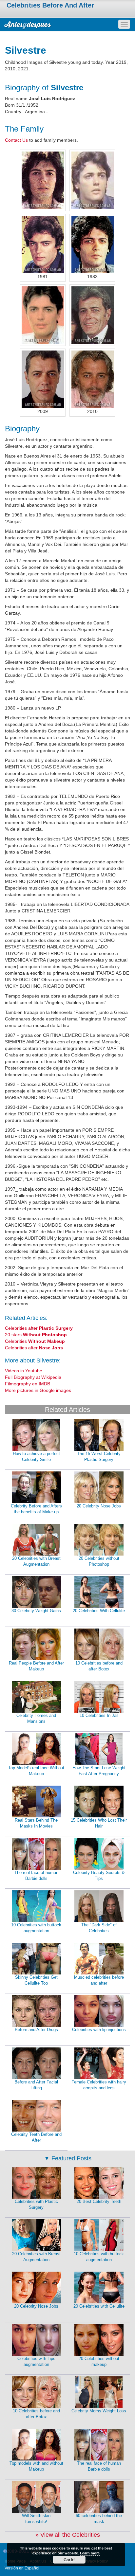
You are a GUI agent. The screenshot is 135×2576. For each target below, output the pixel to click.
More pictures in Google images (38, 1390)
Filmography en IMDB (28, 1384)
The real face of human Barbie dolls (36, 1876)
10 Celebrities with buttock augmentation (36, 1928)
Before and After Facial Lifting (36, 2085)
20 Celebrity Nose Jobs (99, 1506)
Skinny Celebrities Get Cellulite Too (36, 1980)
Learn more (90, 2553)
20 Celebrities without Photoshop (99, 1561)
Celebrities (35, 1341)
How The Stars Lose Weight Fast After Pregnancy (99, 1771)
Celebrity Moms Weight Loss (99, 2411)
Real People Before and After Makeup (36, 1666)
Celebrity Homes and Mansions (36, 1719)
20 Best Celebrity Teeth (99, 2201)
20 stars (36, 1335)
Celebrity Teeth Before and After (36, 2137)
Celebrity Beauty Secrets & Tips (99, 1876)
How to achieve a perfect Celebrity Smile (36, 1457)
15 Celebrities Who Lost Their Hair (99, 1823)
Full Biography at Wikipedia (33, 1377)
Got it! (69, 2560)
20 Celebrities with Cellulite (99, 2306)
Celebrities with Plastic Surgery (36, 2205)
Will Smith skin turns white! (36, 2519)
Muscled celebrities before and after (99, 1980)
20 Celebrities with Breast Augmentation (36, 1561)
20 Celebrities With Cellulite (99, 1611)
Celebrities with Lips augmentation (36, 2362)
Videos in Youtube (24, 1371)
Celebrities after (39, 1328)
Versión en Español (22, 2568)
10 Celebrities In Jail (99, 1715)
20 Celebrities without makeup (99, 2362)
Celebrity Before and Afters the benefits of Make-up (36, 1509)
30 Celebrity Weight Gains (36, 1611)
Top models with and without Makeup (36, 2466)
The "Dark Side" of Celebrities (99, 1928)
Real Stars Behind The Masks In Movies (36, 1823)
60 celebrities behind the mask (99, 2519)
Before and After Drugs (36, 2030)
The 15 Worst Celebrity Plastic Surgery (99, 1457)
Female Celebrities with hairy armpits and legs (99, 2085)
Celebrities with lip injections (99, 2030)
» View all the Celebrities (68, 2535)
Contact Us (16, 140)
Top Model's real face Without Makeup (36, 1771)
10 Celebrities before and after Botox (99, 1666)
